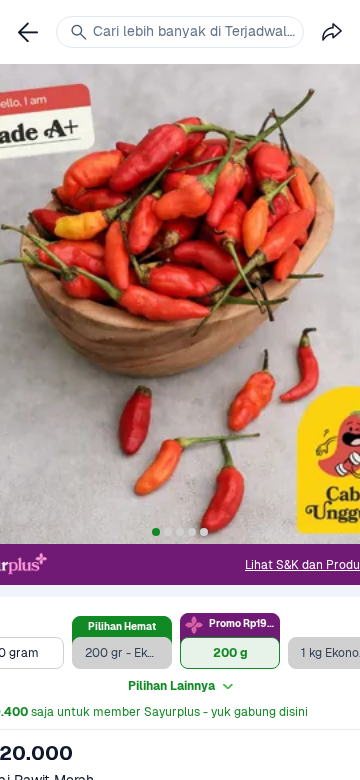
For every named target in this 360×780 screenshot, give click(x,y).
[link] (28, 32)
